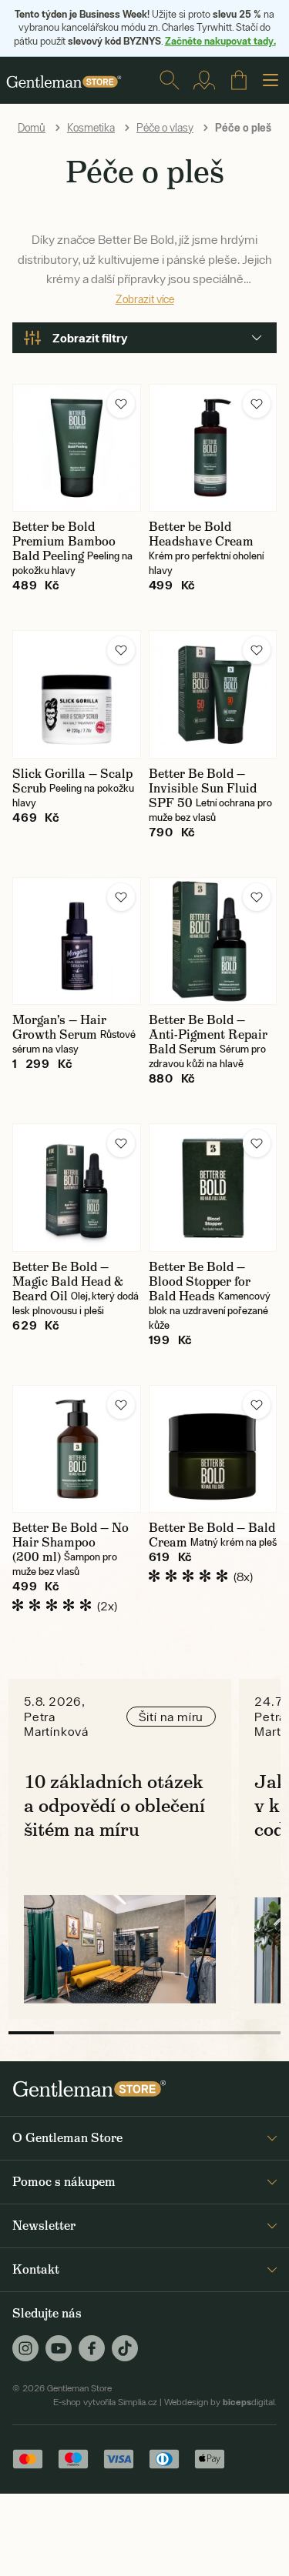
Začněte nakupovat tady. (220, 41)
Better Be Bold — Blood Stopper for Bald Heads (200, 1281)
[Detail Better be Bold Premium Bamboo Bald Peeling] (77, 448)
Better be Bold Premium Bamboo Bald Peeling (64, 541)
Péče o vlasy (165, 128)
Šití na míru (171, 1717)
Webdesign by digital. (220, 2402)
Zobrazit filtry (90, 338)
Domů (32, 128)
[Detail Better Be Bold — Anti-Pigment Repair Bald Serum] (213, 941)
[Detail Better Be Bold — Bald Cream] (213, 1449)
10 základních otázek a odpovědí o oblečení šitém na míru (114, 1805)
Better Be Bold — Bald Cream (212, 1535)
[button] (121, 404)
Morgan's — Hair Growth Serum (59, 1027)
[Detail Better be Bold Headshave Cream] (213, 448)
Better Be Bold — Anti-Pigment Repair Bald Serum (208, 1034)
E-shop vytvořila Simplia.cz (105, 2402)
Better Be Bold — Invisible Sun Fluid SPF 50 (203, 788)
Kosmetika (91, 128)
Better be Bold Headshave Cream (201, 534)
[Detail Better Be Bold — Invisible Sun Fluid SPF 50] (213, 694)
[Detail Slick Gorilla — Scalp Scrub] (77, 694)
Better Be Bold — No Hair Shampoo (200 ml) (71, 1542)
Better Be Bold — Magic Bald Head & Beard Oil (68, 1281)
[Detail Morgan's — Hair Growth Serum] (77, 941)
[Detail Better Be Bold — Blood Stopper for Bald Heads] (213, 1188)
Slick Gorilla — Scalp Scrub (72, 781)
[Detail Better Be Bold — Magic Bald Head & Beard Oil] (77, 1188)
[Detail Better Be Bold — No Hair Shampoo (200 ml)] (77, 1449)
